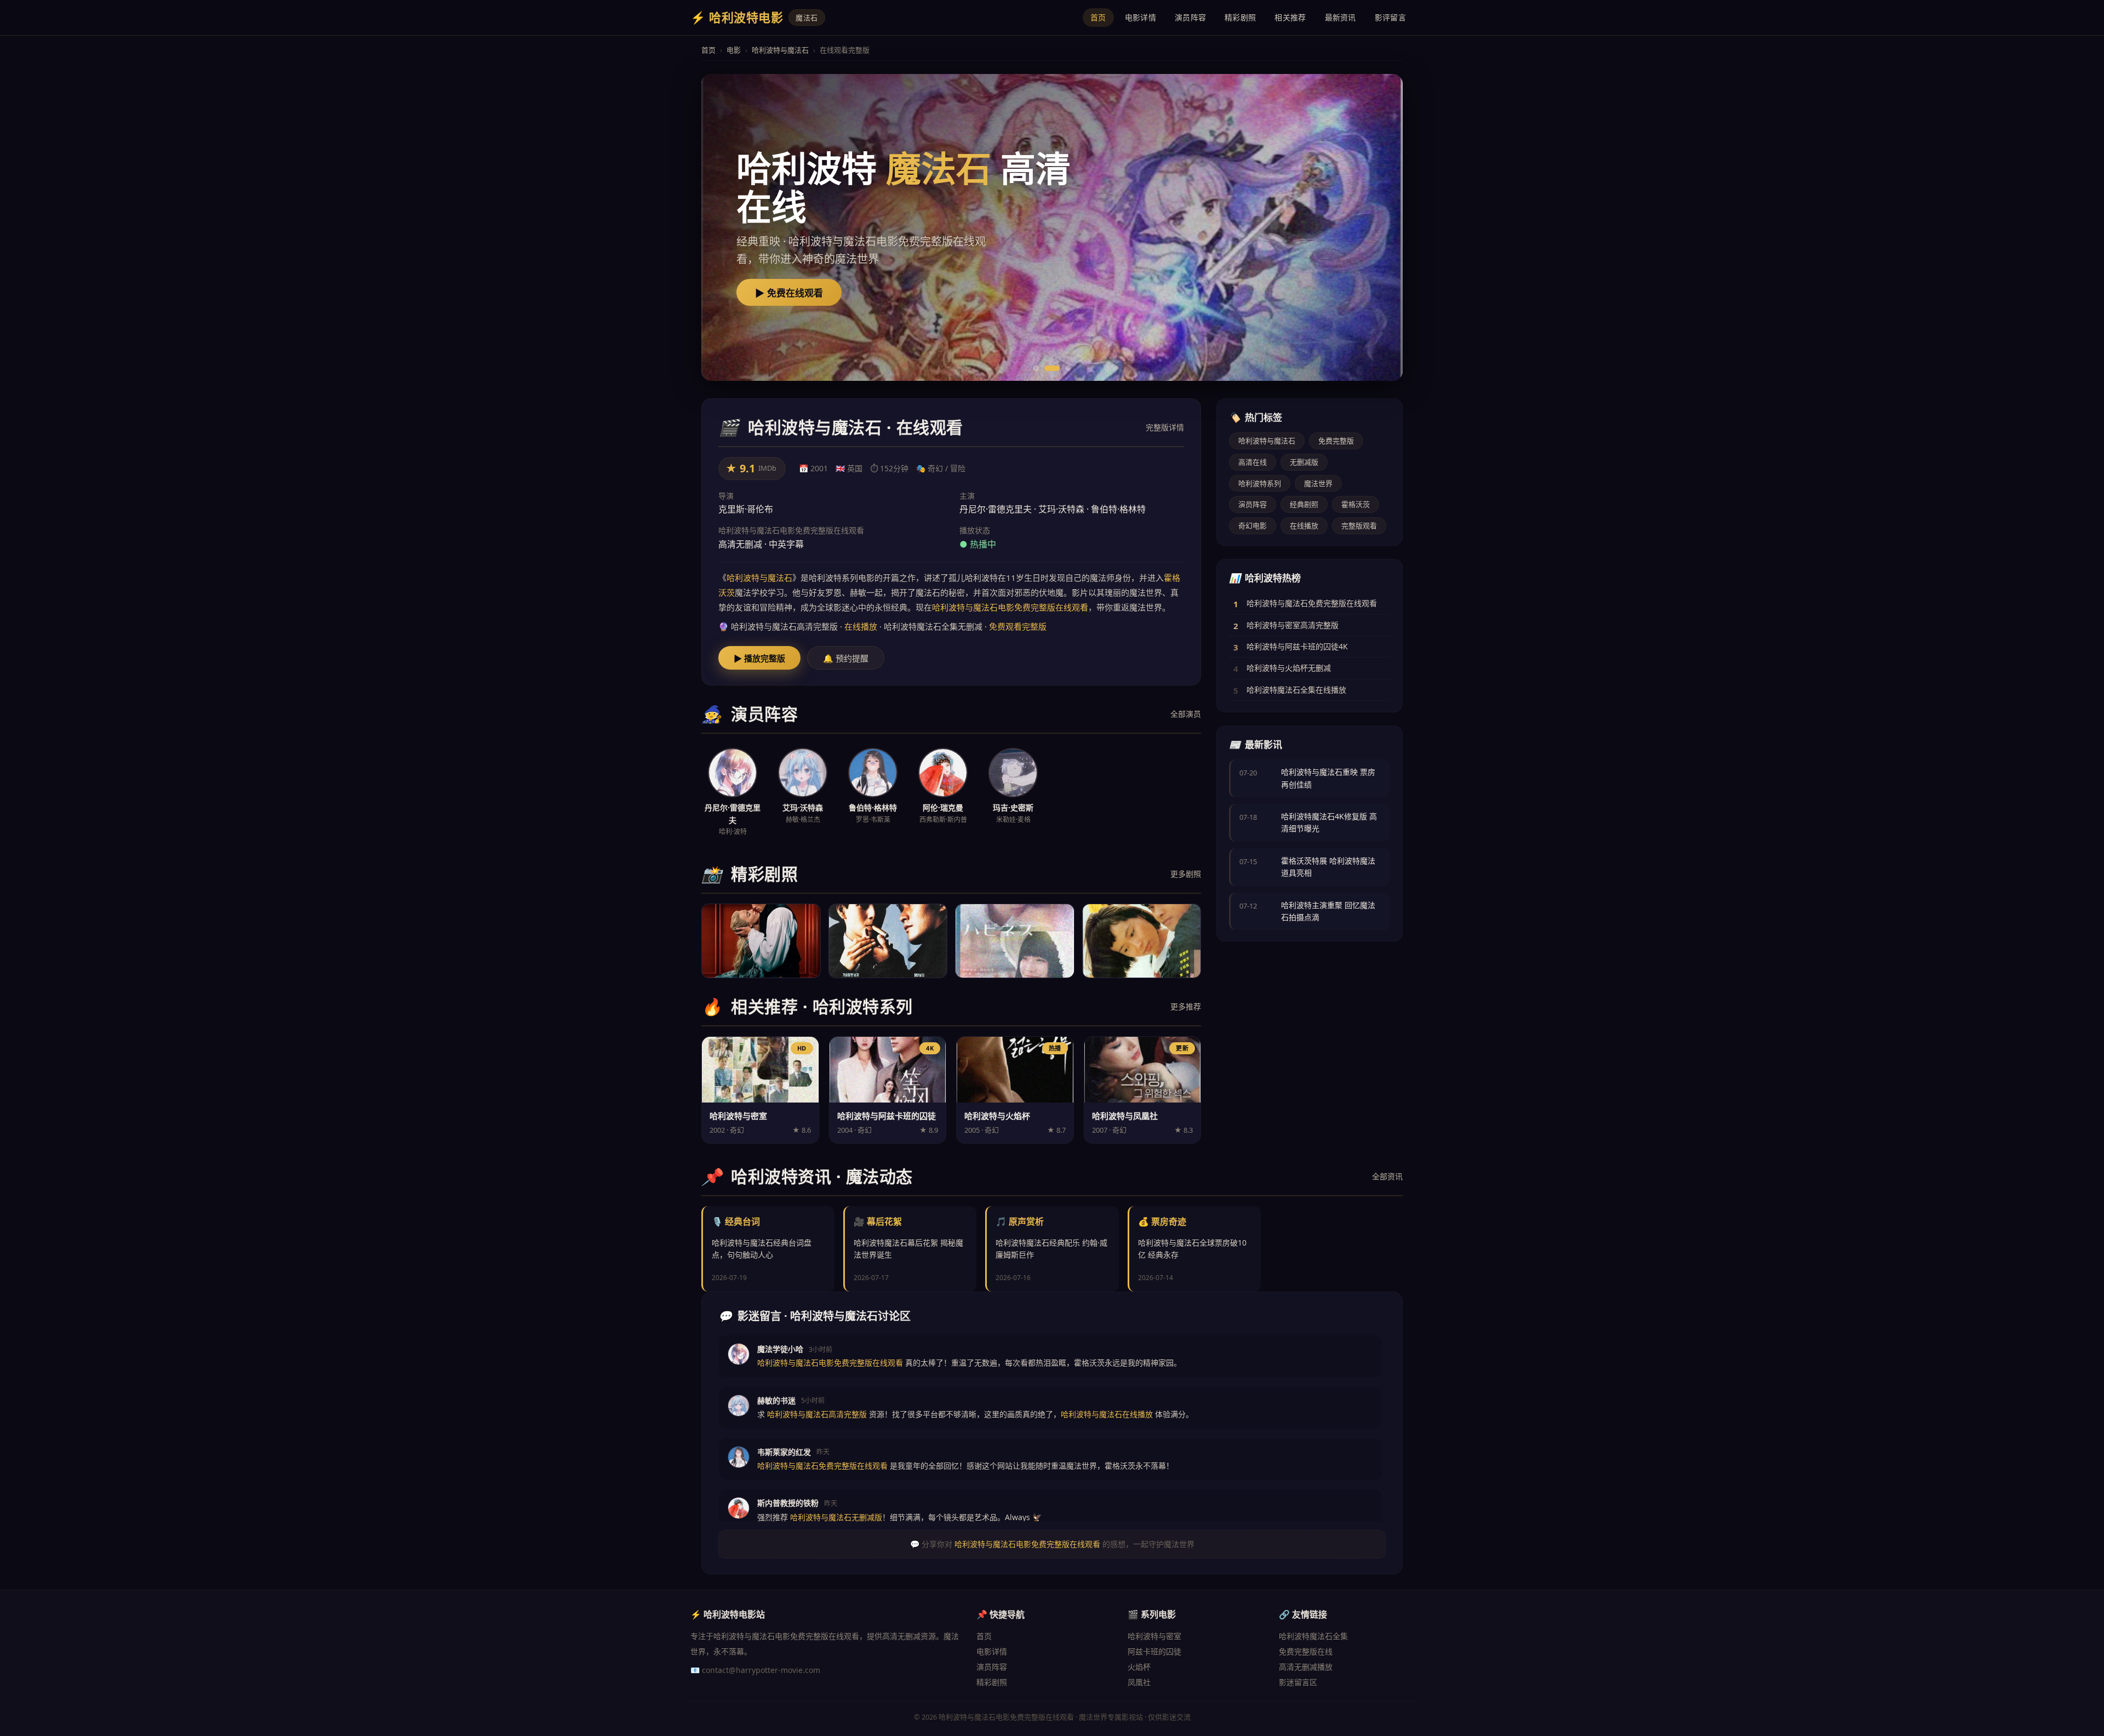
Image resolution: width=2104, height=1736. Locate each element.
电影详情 (1140, 17)
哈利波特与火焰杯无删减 (1289, 668)
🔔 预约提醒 (846, 658)
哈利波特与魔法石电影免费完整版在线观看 (1010, 607)
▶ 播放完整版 (759, 658)
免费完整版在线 (1306, 1651)
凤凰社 (1139, 1682)
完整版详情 (1165, 427)
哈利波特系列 (1260, 483)
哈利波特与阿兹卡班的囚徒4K (1297, 646)
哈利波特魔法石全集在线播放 (1296, 690)
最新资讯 (1340, 17)
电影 (734, 50)
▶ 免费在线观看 (789, 293)
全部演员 (1186, 714)
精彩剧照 (1240, 17)
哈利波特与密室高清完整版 (1293, 625)
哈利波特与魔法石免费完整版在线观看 (1312, 603)
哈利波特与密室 (1154, 1636)
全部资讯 (1387, 1176)
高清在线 (1253, 462)
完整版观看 (1359, 526)
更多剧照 (1186, 874)
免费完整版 (1336, 441)
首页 (1098, 17)
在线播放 (861, 626)
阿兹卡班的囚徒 (1154, 1651)
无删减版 (1304, 462)
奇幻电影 (1253, 526)
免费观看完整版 (1018, 626)
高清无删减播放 (1306, 1667)
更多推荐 (1186, 1006)
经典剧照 (1304, 504)
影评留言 (1390, 17)
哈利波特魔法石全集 (1313, 1636)
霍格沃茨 (1356, 504)
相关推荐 (1290, 17)
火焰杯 (1139, 1667)
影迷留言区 (1298, 1682)
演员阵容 (1190, 17)
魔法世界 (1318, 483)
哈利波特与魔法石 (780, 50)
